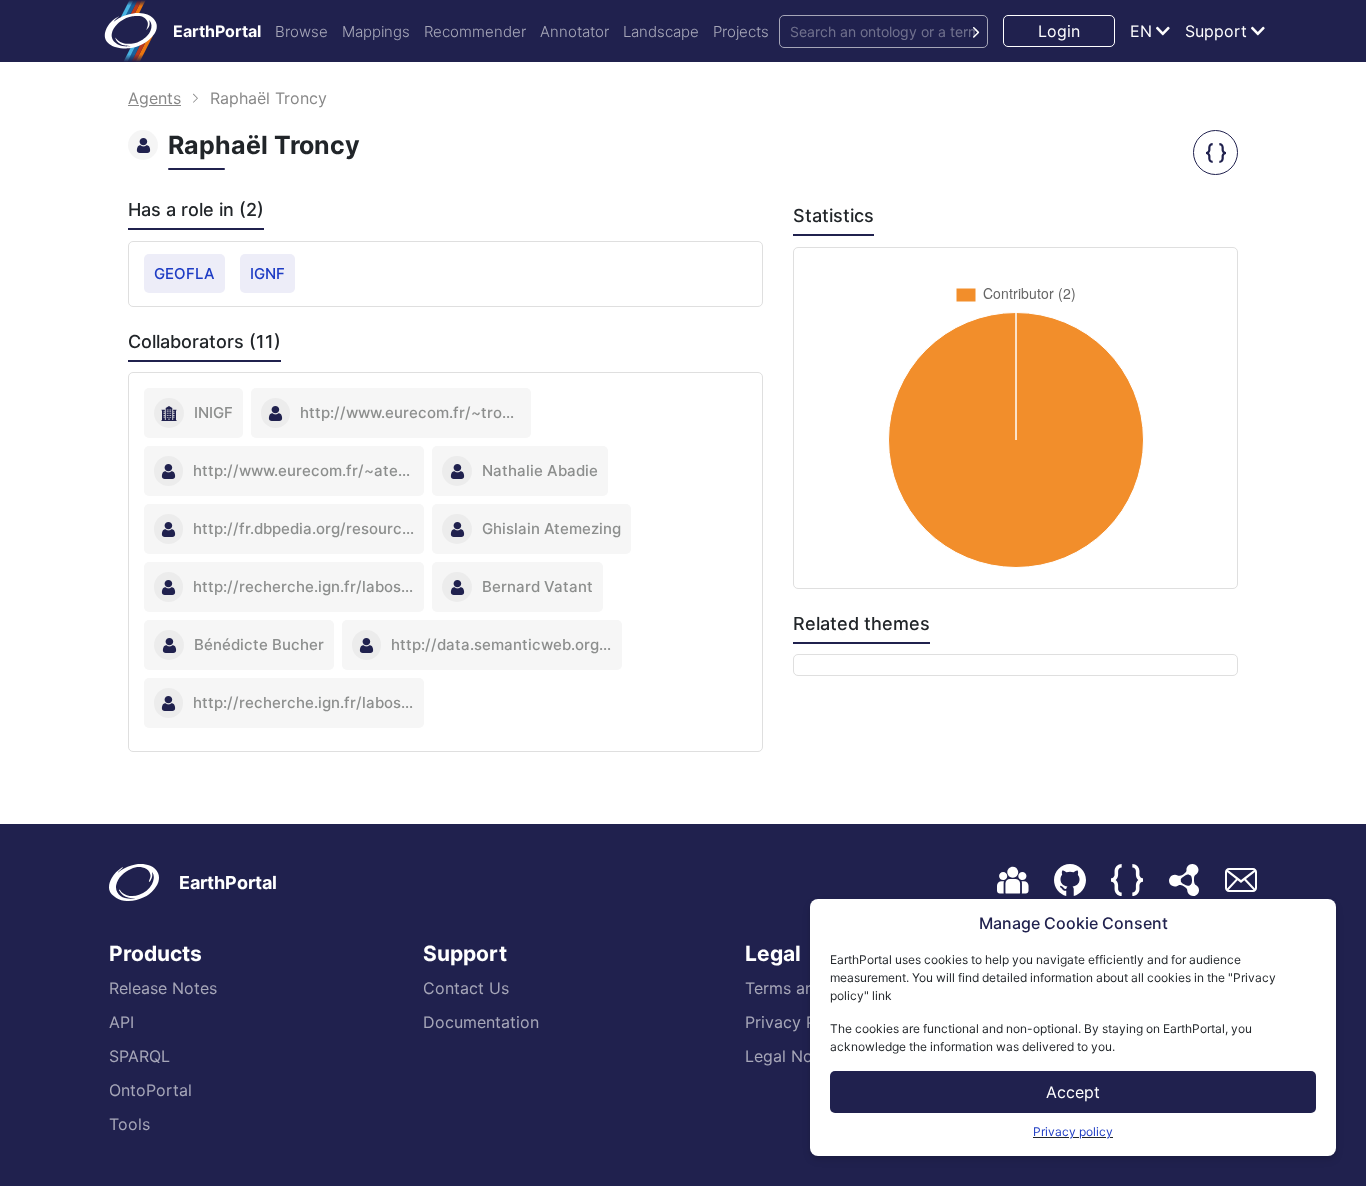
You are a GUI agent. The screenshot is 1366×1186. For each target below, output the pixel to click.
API (121, 1022)
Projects (741, 31)
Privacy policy (1073, 1131)
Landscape (661, 31)
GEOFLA (184, 273)
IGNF (267, 273)
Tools (129, 1124)
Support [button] (1216, 31)
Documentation (481, 1022)
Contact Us (466, 988)
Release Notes (163, 988)
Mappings (376, 31)
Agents (154, 98)
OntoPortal (150, 1090)
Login (1059, 31)
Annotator (574, 31)
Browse (301, 31)
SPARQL (139, 1056)
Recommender (475, 31)
